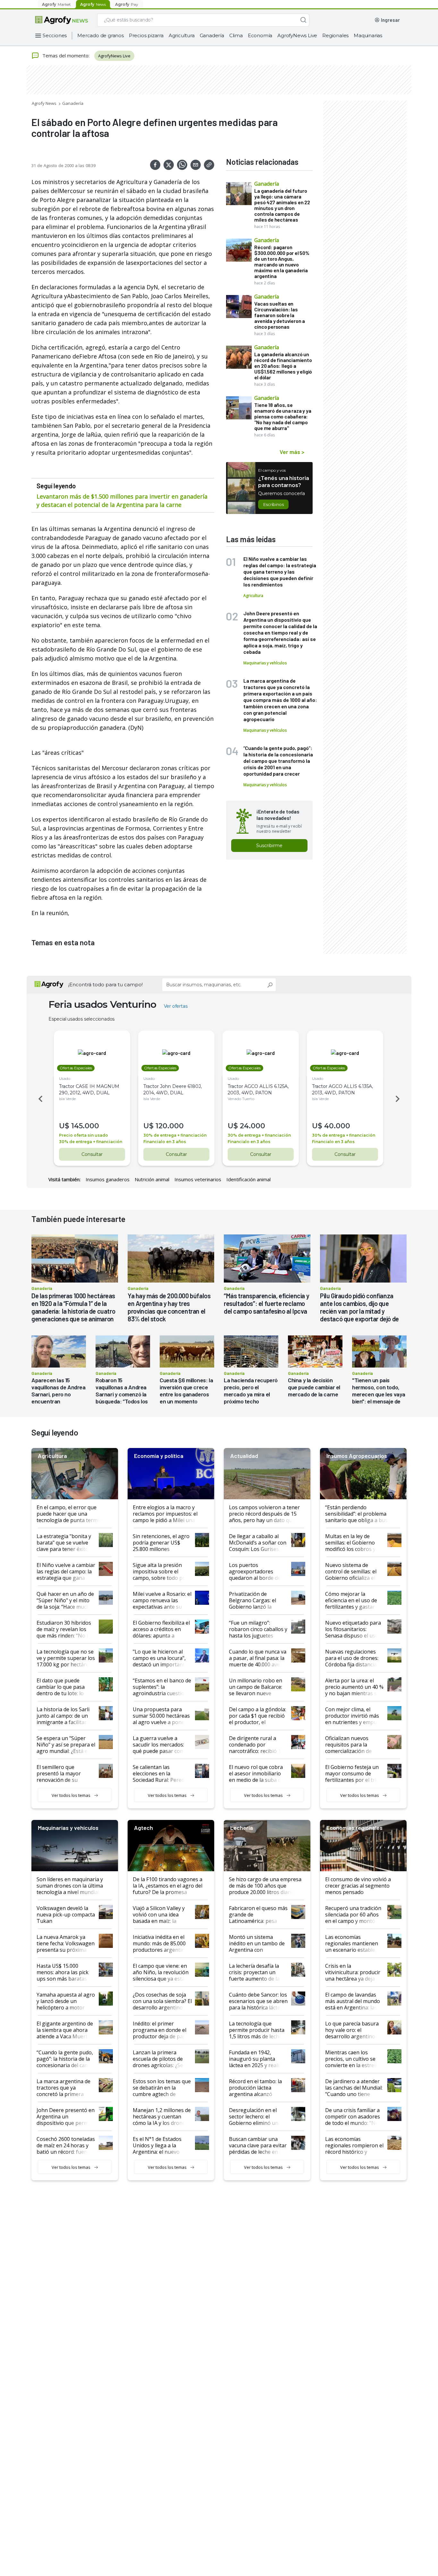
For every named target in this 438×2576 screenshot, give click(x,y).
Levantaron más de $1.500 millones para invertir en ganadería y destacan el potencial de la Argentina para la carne (122, 501)
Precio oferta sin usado (84, 1135)
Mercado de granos (101, 35)
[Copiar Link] (209, 165)
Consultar (92, 1154)
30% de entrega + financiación (91, 1142)
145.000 (85, 1126)
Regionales (335, 35)
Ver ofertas (176, 1006)
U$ (64, 1126)
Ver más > (292, 452)
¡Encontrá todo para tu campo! (105, 985)
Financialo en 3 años (165, 1142)
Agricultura (182, 35)
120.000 (170, 1126)
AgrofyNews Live (297, 35)
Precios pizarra (146, 35)
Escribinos (273, 504)
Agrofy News (44, 103)
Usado (65, 1078)
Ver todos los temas (71, 1795)
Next (399, 1099)
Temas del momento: (66, 55)
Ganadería (212, 35)
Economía (260, 35)
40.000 (337, 1126)
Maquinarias (368, 35)
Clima (236, 35)
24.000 (253, 1126)
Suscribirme (269, 846)
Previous (39, 1099)
